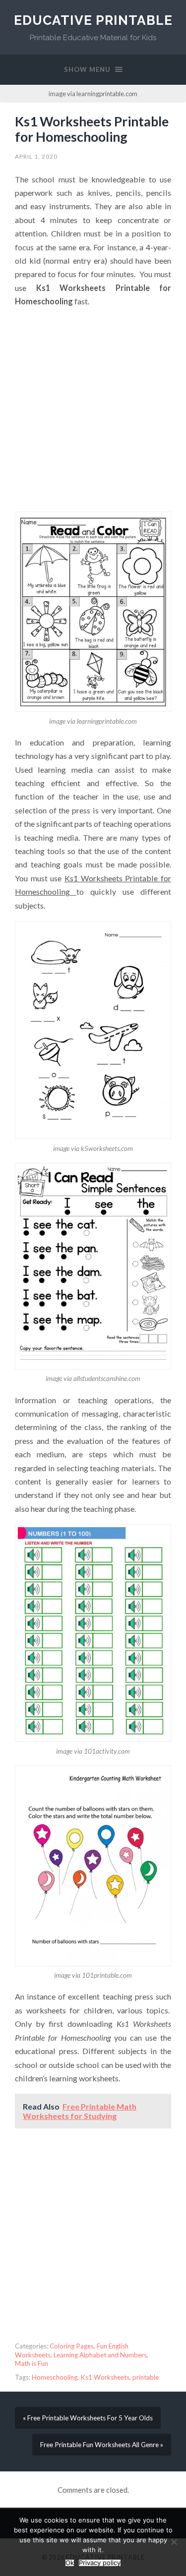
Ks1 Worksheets (105, 2377)
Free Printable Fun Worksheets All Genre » (102, 2445)
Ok (70, 2563)
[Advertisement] (93, 410)
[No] (174, 2542)
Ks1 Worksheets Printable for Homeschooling (92, 129)
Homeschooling (55, 2377)
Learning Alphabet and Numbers (100, 2355)
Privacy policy (100, 2563)
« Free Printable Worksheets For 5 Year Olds (88, 2418)
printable (146, 2377)
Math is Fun (31, 2363)
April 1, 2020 (36, 156)
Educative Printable (93, 20)
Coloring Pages (72, 2346)
